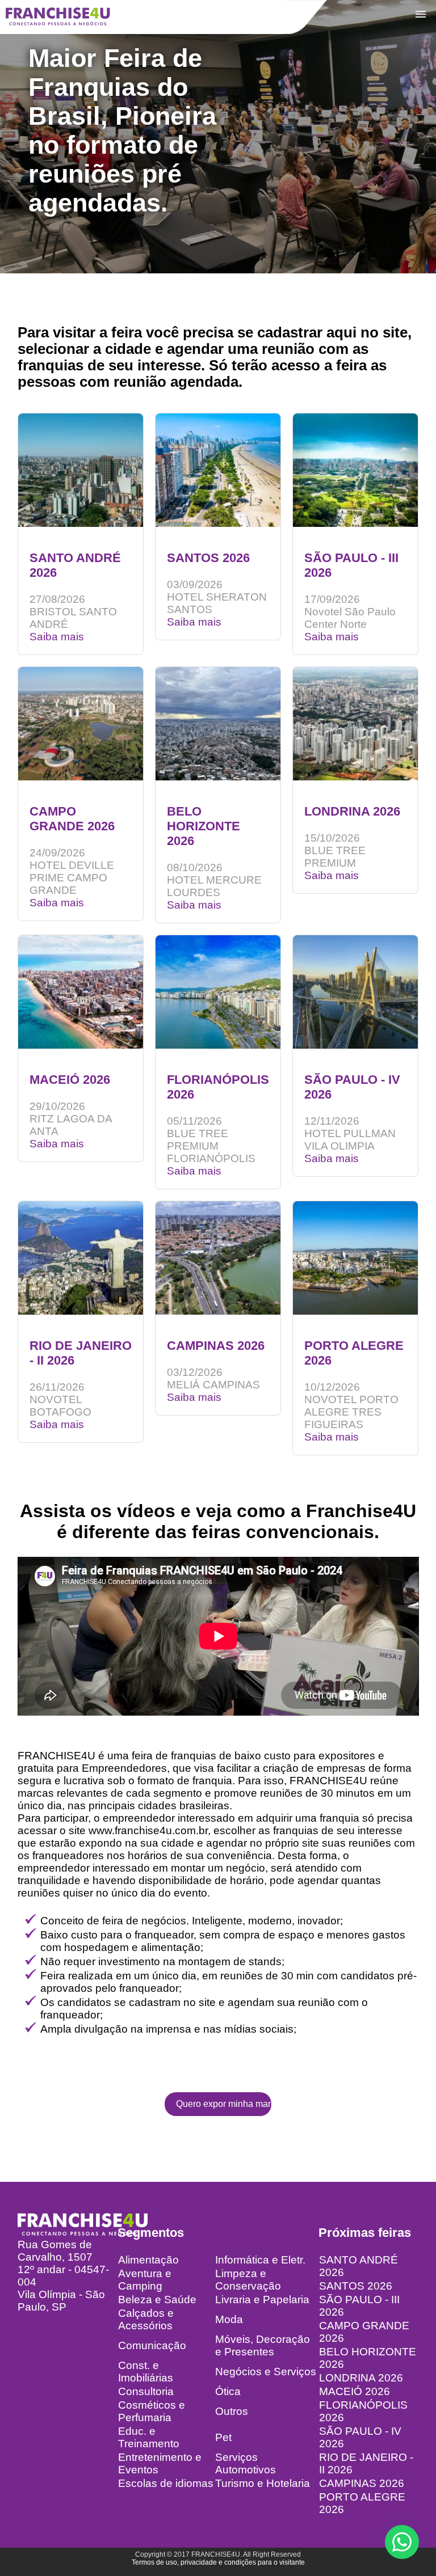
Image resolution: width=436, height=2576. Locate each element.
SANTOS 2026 (356, 2286)
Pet (223, 2437)
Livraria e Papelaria (262, 2300)
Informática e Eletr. (260, 2260)
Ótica (228, 2391)
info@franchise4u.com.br (79, 2319)
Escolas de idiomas (166, 2483)
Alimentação (148, 2260)
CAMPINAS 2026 (362, 2483)
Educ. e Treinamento (149, 2437)
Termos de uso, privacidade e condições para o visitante (218, 2562)
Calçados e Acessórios (146, 2319)
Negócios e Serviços (266, 2372)
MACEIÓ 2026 (355, 2391)
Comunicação (152, 2345)
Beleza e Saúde (157, 2300)
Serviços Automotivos (246, 2463)
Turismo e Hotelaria (263, 2483)
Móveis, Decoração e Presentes (263, 2345)
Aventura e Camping (145, 2280)
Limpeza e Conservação (248, 2280)
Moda (229, 2319)
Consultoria (146, 2391)
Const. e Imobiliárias (146, 2372)
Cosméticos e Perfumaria (152, 2411)
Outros (232, 2411)
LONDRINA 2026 (361, 2378)
